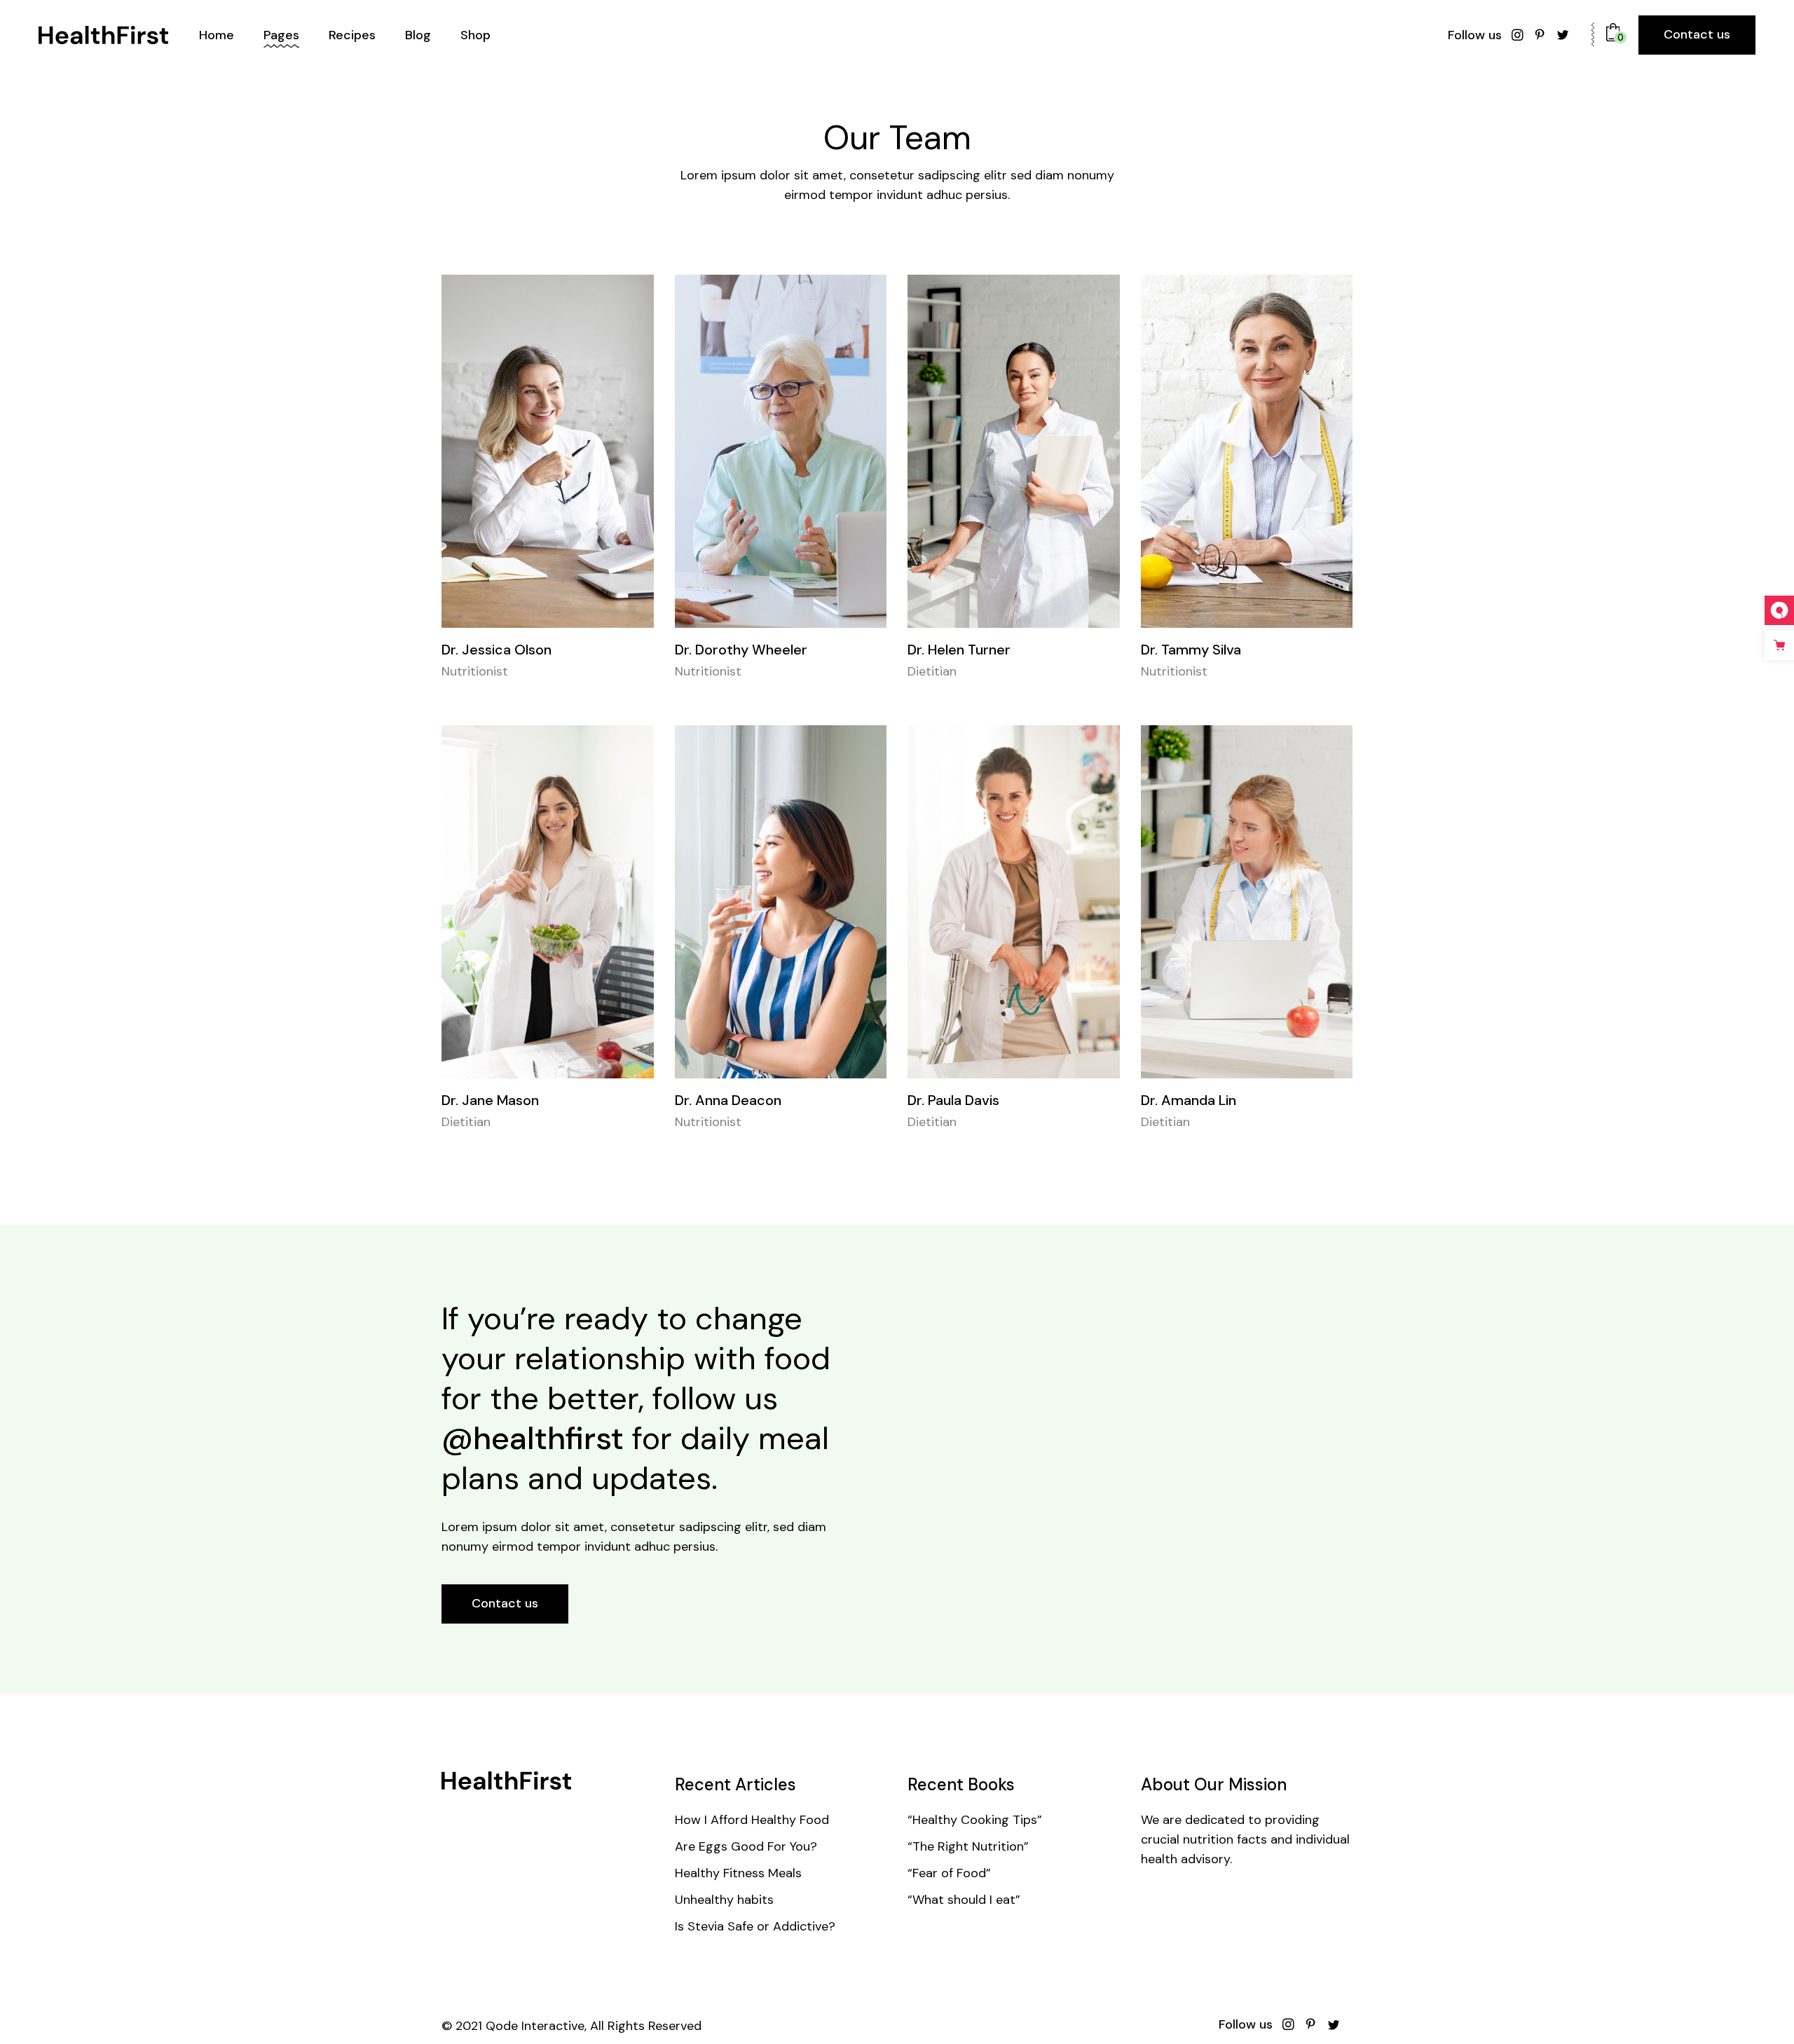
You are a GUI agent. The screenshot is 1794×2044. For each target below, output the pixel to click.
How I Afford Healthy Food (752, 1820)
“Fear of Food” (949, 1873)
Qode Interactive (535, 2026)
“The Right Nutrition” (968, 1846)
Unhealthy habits (724, 1900)
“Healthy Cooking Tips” (975, 1820)
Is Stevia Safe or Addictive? (755, 1926)
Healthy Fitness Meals (738, 1873)
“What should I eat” (964, 1900)
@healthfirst (533, 1438)
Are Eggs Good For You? (746, 1846)
